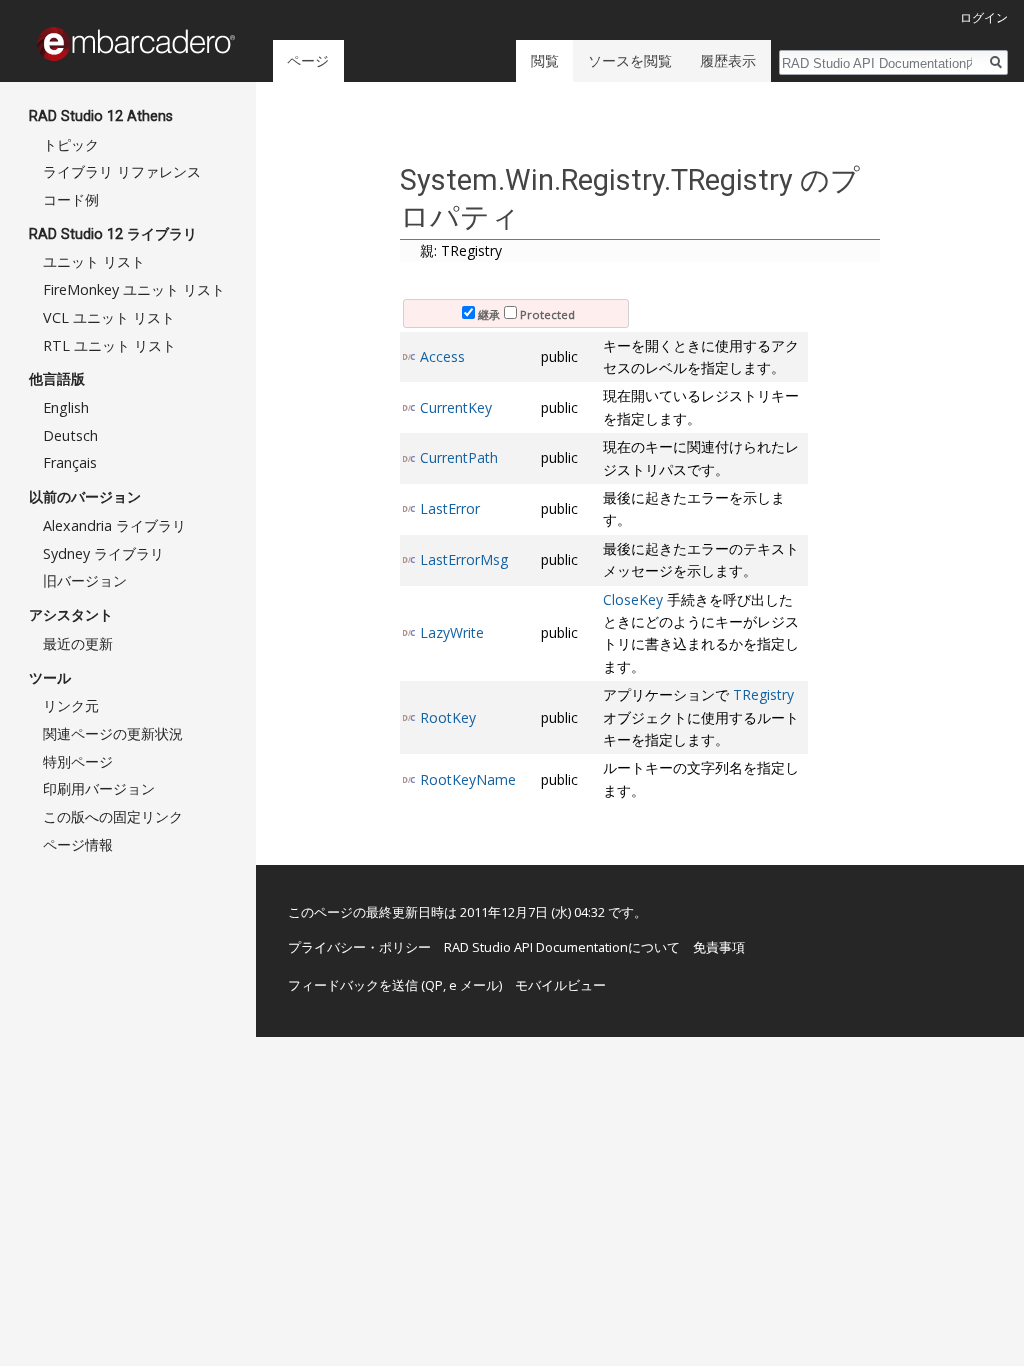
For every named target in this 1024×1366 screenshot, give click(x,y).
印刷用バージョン (99, 788)
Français (70, 462)
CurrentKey (456, 407)
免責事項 (719, 947)
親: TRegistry (461, 250)
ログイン (984, 17)
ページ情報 (78, 844)
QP (434, 985)
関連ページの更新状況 (113, 733)
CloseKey (633, 599)
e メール (474, 985)
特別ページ (78, 761)
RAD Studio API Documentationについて (562, 947)
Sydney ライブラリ (103, 553)
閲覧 (545, 60)
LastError (450, 508)
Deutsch (70, 435)
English (66, 407)
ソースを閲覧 (630, 60)
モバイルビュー (560, 985)
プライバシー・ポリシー (359, 947)
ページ (308, 60)
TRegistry (763, 694)
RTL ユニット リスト (109, 345)
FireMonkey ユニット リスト (134, 289)
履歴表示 (728, 60)
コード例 (71, 199)
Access (442, 356)
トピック (71, 144)
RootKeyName (468, 779)
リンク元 (71, 705)
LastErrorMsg (464, 559)
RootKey (448, 717)
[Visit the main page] (136, 44)
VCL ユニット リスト (109, 317)
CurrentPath (459, 457)
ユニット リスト (94, 261)
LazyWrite (452, 632)
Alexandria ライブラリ (114, 525)
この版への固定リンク (113, 816)
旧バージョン (85, 580)
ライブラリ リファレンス (122, 171)
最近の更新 (78, 643)
